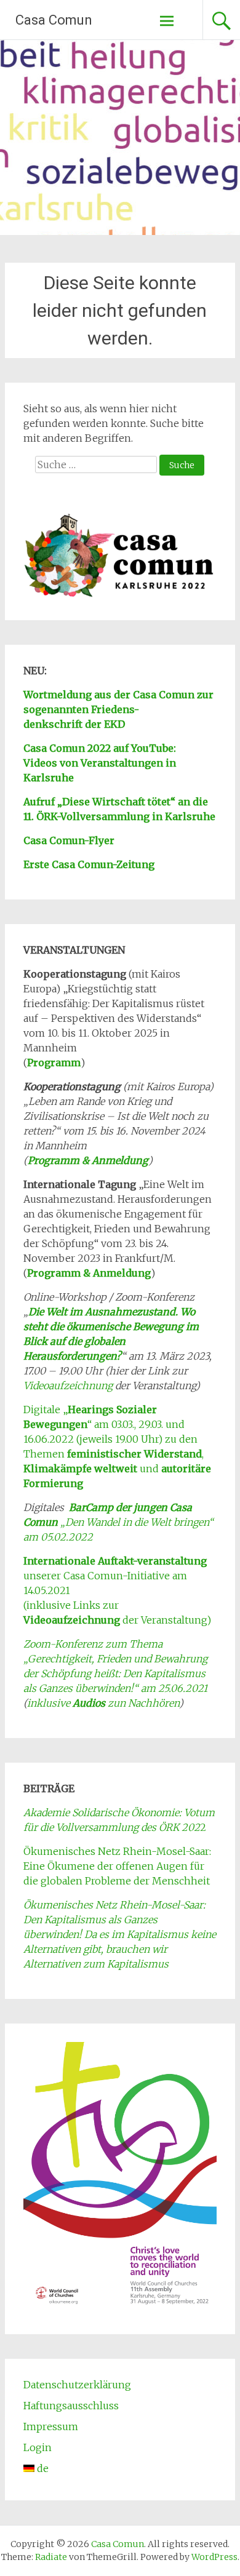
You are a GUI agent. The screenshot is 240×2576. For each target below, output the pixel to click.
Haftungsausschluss (71, 2406)
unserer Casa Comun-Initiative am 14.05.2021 (115, 1576)
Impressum (51, 2426)
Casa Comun (54, 20)
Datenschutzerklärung (77, 2385)
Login (38, 2447)
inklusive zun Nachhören (103, 1703)
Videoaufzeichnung (68, 1386)
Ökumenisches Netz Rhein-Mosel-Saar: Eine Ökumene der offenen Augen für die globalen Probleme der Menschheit (117, 1866)
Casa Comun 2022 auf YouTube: (100, 748)
